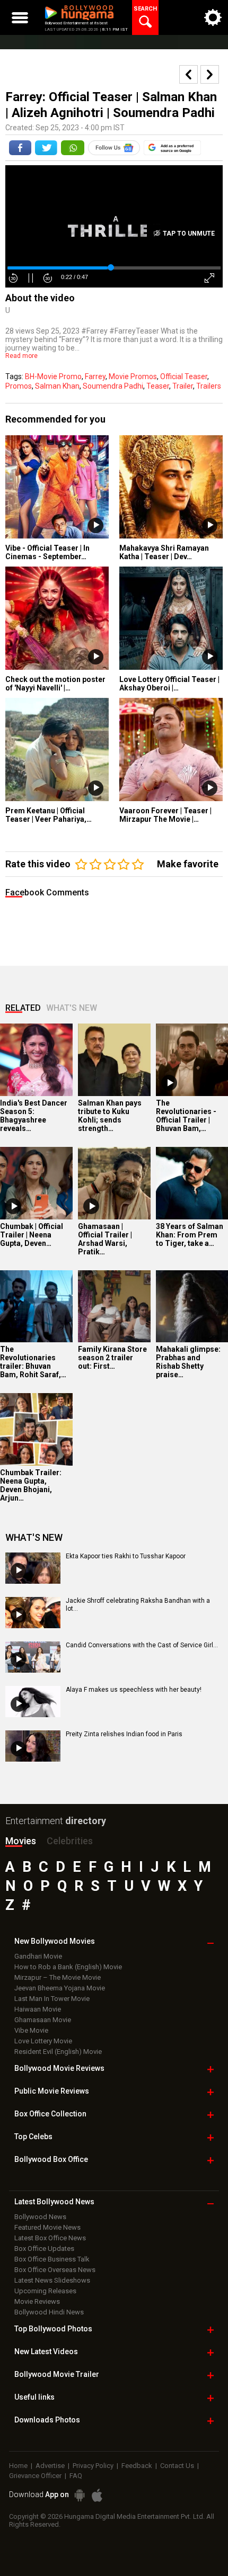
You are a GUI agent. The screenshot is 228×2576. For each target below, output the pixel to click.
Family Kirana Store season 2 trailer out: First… (112, 1358)
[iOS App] (97, 2495)
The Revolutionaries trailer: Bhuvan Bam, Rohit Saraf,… (33, 1362)
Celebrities (70, 1841)
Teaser (158, 386)
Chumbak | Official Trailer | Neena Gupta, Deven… (32, 1235)
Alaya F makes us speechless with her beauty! (134, 1690)
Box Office (50, 2114)
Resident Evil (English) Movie (58, 2052)
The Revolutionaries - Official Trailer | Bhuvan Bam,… (186, 1116)
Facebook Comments (47, 892)
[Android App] (80, 2495)
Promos (19, 386)
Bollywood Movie (59, 2068)
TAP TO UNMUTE (188, 234)
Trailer (183, 386)
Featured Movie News (47, 2227)
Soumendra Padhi (113, 386)
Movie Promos (133, 376)
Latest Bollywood (54, 2202)
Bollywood (57, 2374)
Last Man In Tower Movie (52, 1999)
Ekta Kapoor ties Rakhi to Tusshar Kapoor (126, 1556)
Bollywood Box (51, 2159)
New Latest (46, 2351)
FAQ (76, 2476)
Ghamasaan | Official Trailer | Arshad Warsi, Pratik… (105, 1239)
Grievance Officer (35, 2476)
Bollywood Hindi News (49, 2312)
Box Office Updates (44, 2249)
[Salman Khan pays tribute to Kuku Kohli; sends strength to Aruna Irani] (114, 1060)
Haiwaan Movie (38, 2009)
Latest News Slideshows (52, 2280)
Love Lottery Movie (43, 2041)
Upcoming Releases (45, 2291)
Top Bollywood (53, 2329)
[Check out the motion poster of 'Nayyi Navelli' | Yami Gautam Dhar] (57, 618)
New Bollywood (55, 1941)
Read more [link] (21, 356)
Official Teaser (184, 376)
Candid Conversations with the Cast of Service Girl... (142, 1645)
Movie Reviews (37, 2301)
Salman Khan (57, 386)
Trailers (209, 386)
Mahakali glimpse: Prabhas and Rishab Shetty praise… (188, 1362)
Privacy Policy (93, 2466)
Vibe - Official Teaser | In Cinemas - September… (47, 552)
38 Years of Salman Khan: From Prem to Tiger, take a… (190, 1235)
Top (33, 2137)
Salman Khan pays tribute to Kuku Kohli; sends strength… (110, 1116)
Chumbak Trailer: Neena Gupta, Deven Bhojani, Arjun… (31, 1485)
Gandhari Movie (38, 1956)
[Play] (169, 1083)
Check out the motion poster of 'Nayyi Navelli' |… (55, 684)
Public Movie (52, 2091)
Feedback (137, 2466)
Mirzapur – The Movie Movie (58, 1977)
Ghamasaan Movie (43, 2020)
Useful (34, 2397)
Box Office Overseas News (55, 2270)
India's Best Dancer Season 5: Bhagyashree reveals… (34, 1116)
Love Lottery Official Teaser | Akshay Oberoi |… (169, 684)
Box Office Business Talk (52, 2259)
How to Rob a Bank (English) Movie (68, 1967)
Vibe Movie (31, 2030)
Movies (21, 1841)
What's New (72, 1008)
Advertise (50, 2466)
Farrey (95, 376)
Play (96, 526)
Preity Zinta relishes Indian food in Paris (124, 1734)
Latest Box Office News (50, 2238)
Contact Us (177, 2466)
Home (18, 2466)
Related (23, 1008)
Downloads (47, 2420)
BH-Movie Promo (53, 376)
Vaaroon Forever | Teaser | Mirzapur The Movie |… (165, 815)
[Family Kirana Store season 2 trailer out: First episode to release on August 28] (114, 1307)
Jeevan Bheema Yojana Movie (60, 1988)
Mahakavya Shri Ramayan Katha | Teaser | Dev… (164, 552)
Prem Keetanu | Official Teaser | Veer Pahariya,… (49, 815)
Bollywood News (40, 2217)
